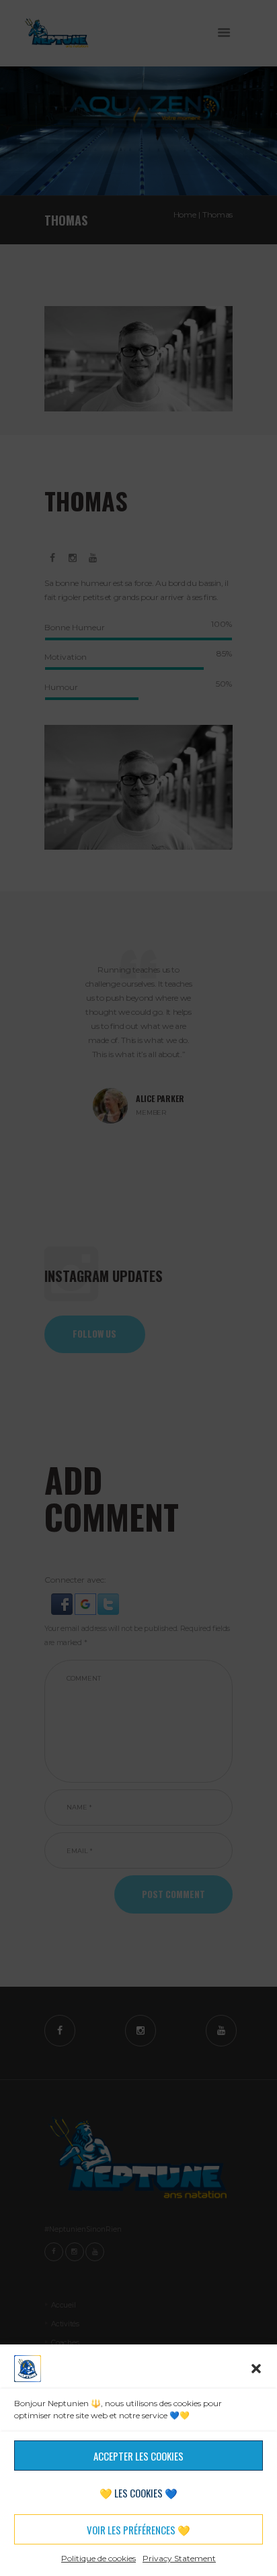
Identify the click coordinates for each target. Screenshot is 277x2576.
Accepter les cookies (138, 2456)
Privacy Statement (179, 2558)
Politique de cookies (98, 2558)
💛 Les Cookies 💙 (138, 2493)
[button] (256, 2369)
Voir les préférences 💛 (138, 2530)
